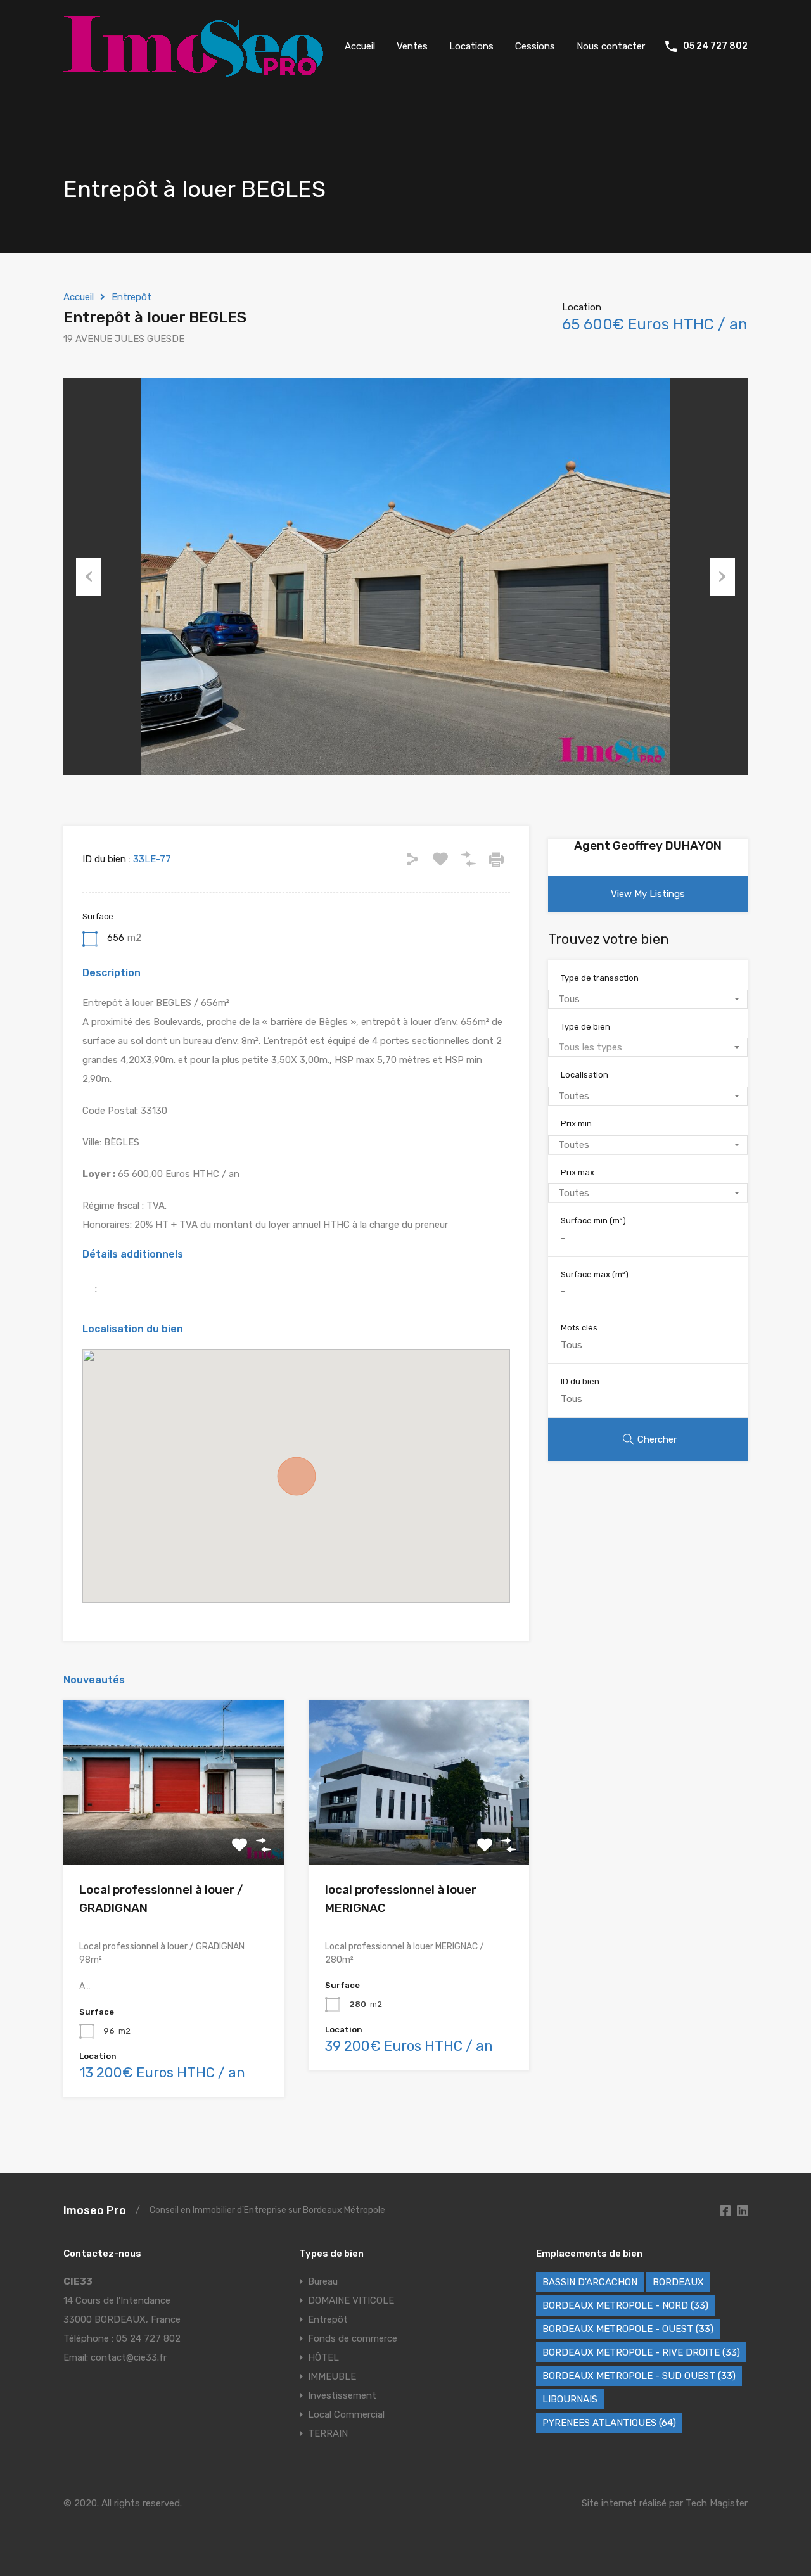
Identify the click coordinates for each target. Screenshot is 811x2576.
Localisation (584, 1075)
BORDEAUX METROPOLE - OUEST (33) (628, 2329)
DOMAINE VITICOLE (351, 2300)
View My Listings (648, 894)
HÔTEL (323, 2357)
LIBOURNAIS (570, 2399)
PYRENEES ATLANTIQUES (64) (609, 2423)
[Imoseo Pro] (193, 71)
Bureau (323, 2281)
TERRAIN (328, 2433)
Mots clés (579, 1328)
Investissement (342, 2395)
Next (722, 577)
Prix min (576, 1124)
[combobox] (648, 999)
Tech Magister (717, 2503)
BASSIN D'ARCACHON (590, 2282)
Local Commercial (346, 2414)
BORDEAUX (678, 2282)
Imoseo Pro (95, 2210)
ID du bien (580, 1381)
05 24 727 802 (715, 46)
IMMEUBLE (332, 2376)
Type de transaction (600, 978)
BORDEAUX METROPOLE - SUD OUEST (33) (639, 2376)
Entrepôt (131, 297)
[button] (297, 1476)
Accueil (360, 46)
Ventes (412, 46)
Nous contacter (611, 46)
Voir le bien (174, 1833)
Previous (89, 577)
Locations (471, 46)
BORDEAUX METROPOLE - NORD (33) (625, 2305)
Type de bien (585, 1027)
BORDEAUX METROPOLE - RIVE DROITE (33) (641, 2352)
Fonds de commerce (353, 2338)
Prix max (578, 1172)
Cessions (535, 46)
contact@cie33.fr (129, 2357)
